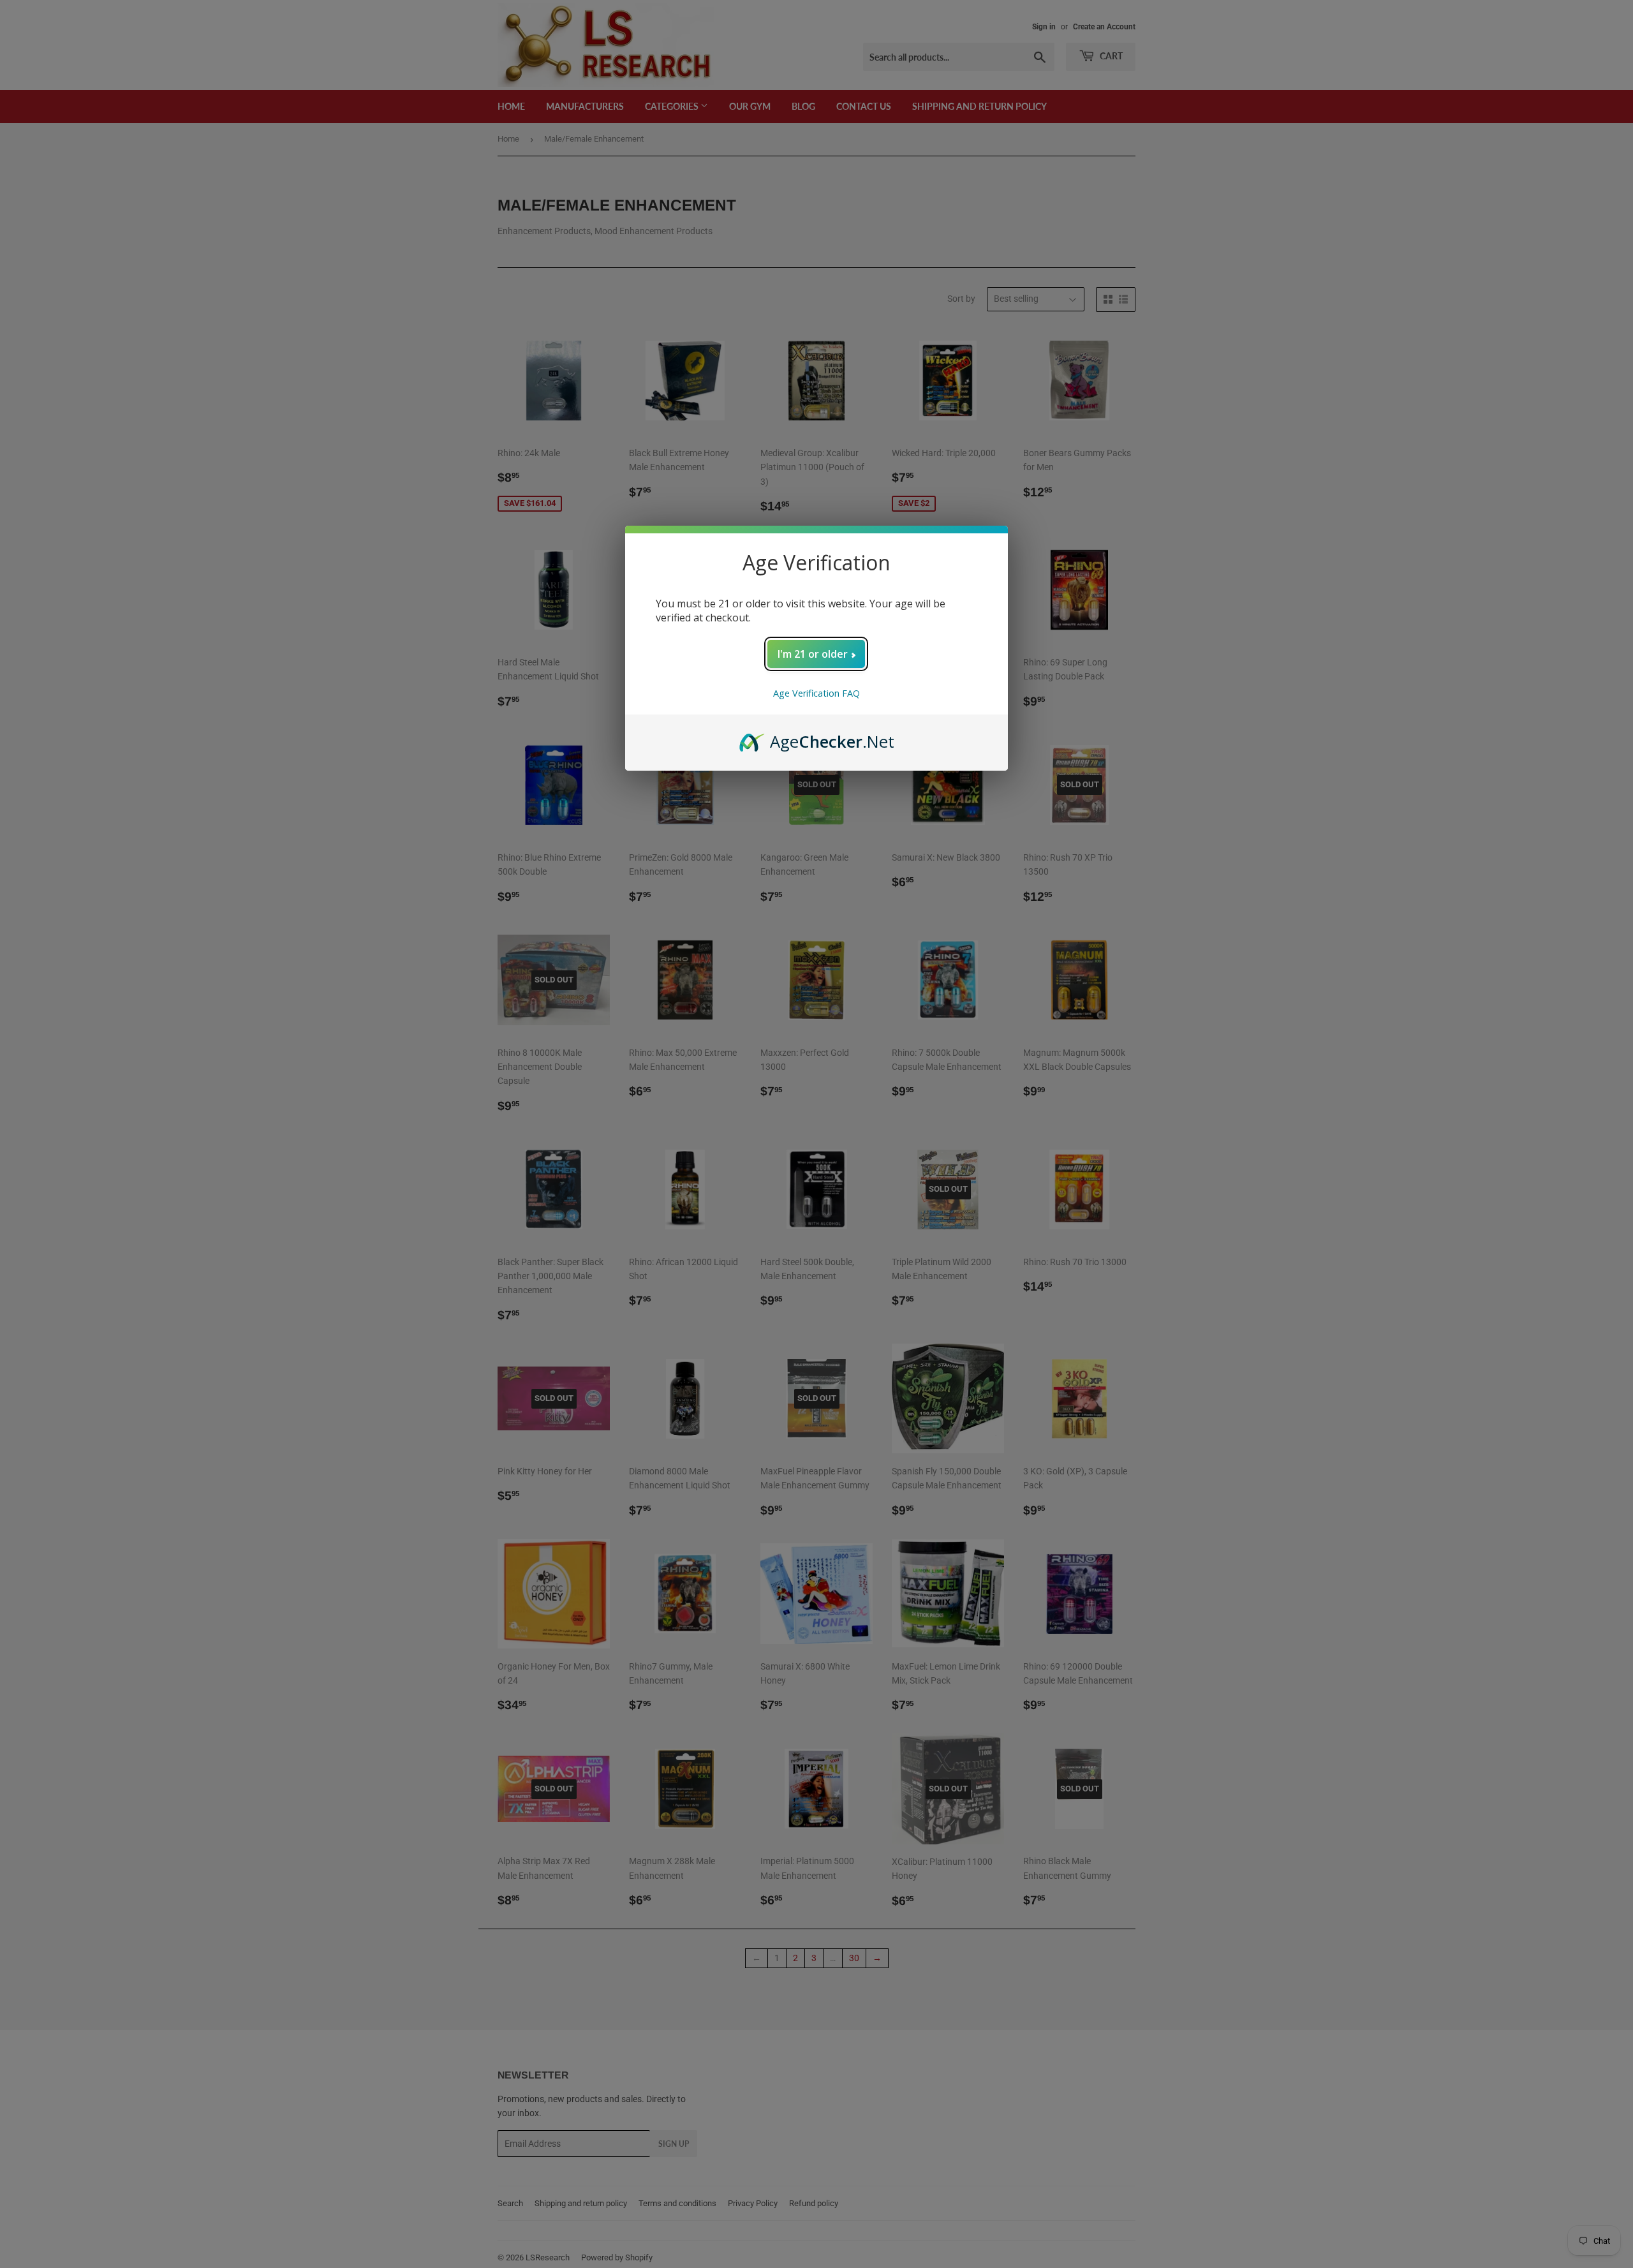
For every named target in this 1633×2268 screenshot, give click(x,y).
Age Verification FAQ (816, 693)
